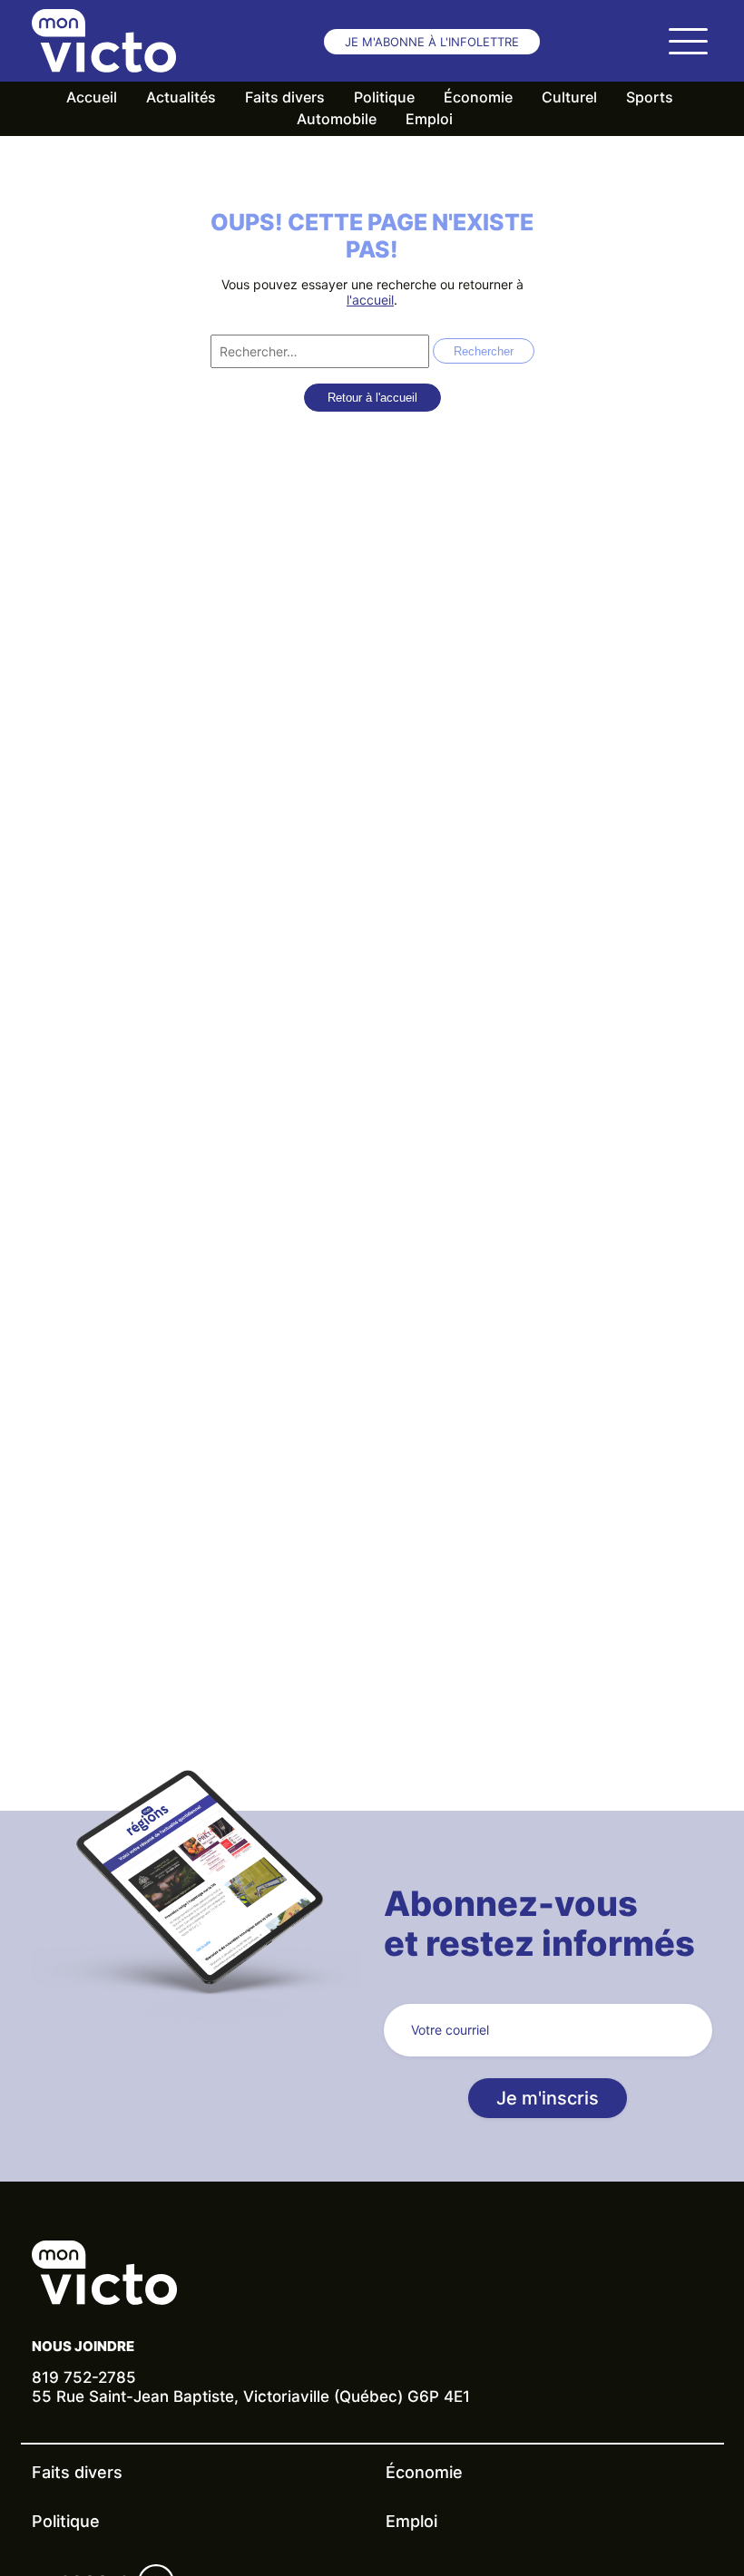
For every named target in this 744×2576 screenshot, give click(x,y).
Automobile (337, 119)
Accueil (92, 97)
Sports (650, 97)
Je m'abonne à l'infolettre (432, 42)
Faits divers (285, 97)
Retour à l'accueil (372, 398)
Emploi (429, 119)
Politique (384, 97)
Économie (478, 97)
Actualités (181, 97)
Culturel (569, 97)
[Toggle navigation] (688, 41)
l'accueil (370, 300)
